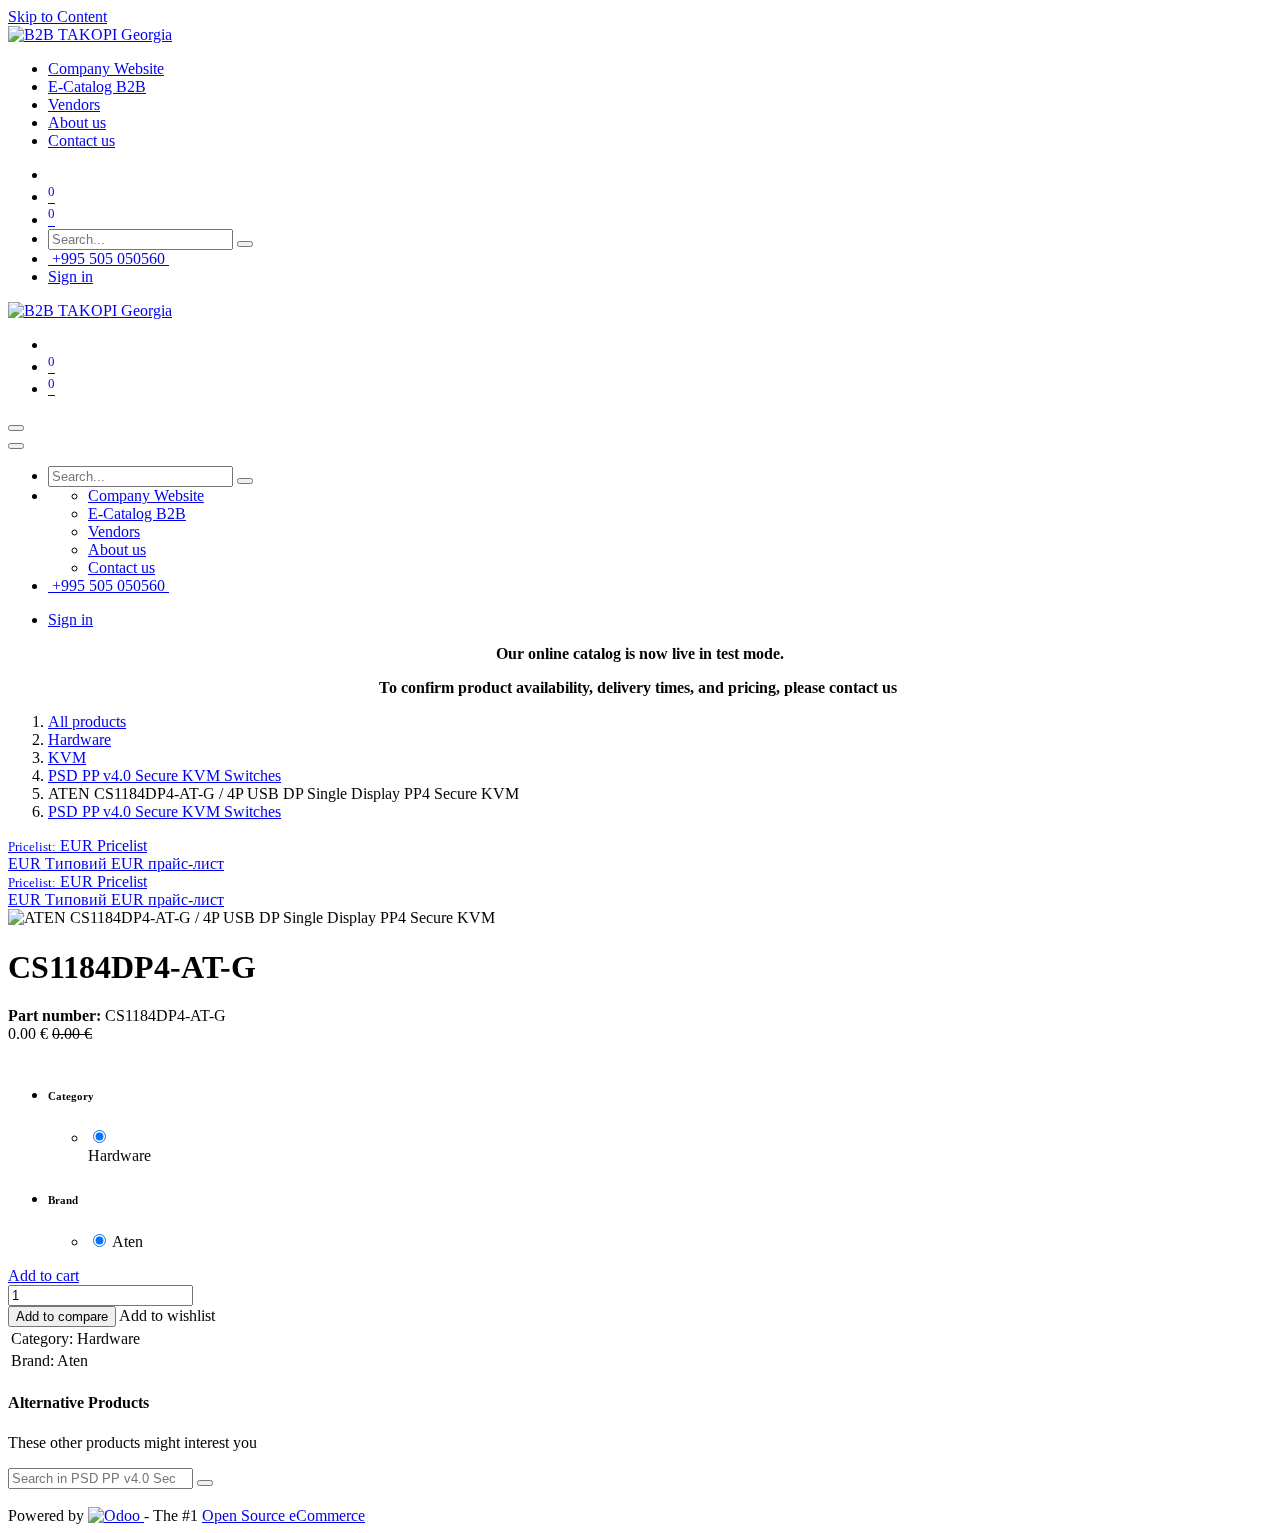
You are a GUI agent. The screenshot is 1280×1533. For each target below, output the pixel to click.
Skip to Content (57, 16)
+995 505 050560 (108, 258)
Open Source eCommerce (283, 1515)
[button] (77, 845)
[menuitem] (106, 68)
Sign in (70, 276)
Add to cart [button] (43, 1275)
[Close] (16, 446)
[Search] (245, 244)
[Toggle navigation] (16, 428)
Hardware (79, 739)
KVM (67, 757)
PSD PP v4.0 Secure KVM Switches (164, 775)
